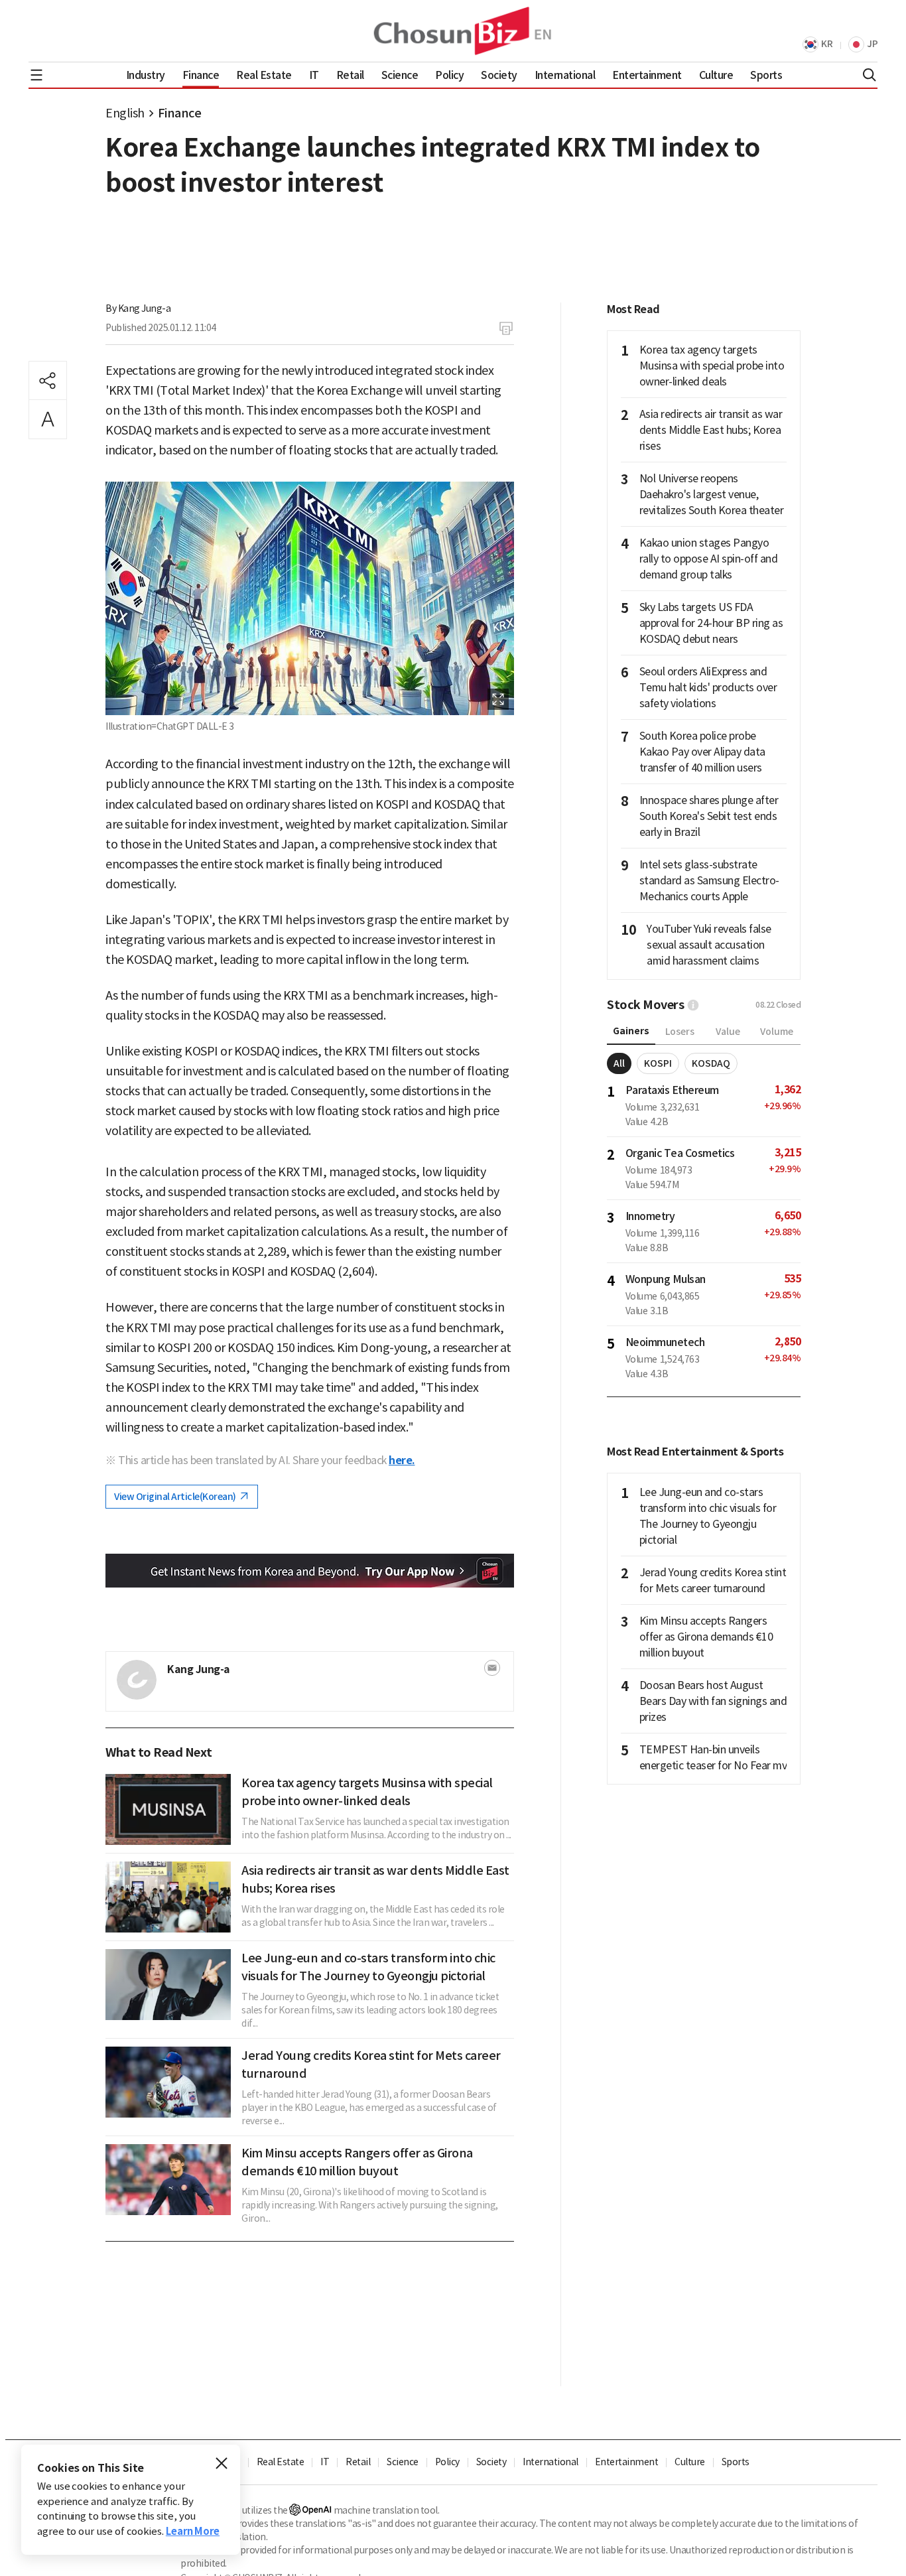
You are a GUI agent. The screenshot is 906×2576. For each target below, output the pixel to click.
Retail (358, 2462)
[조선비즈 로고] (453, 31)
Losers (680, 1032)
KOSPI (658, 1063)
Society (491, 2462)
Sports (736, 2462)
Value (728, 1032)
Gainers (631, 1031)
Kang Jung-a (145, 308)
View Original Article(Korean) (176, 1497)
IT (325, 2462)
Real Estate (281, 2462)
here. (402, 1460)
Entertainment (627, 2462)
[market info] (693, 1005)
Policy (447, 2462)
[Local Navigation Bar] (36, 75)
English (125, 113)
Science (403, 2462)
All (619, 1063)
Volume (777, 1032)
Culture (690, 2462)
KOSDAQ (711, 1063)
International (550, 2462)
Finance (180, 113)
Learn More (193, 2531)
